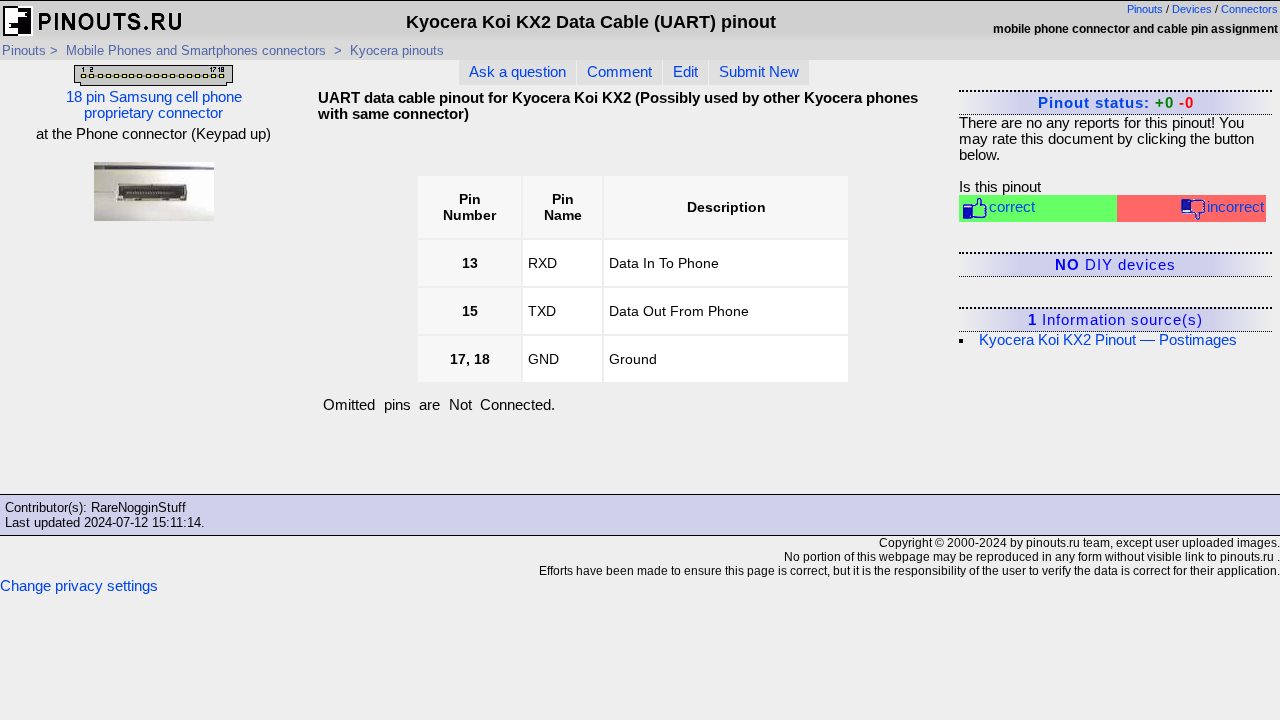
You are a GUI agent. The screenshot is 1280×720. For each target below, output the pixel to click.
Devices (1192, 9)
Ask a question (517, 72)
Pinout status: (1116, 103)
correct (1012, 207)
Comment (619, 72)
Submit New (759, 72)
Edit (685, 72)
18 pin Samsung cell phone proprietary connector (154, 105)
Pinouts (1145, 9)
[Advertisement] (153, 364)
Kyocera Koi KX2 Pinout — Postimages (1108, 340)
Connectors (1249, 9)
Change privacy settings (79, 586)
